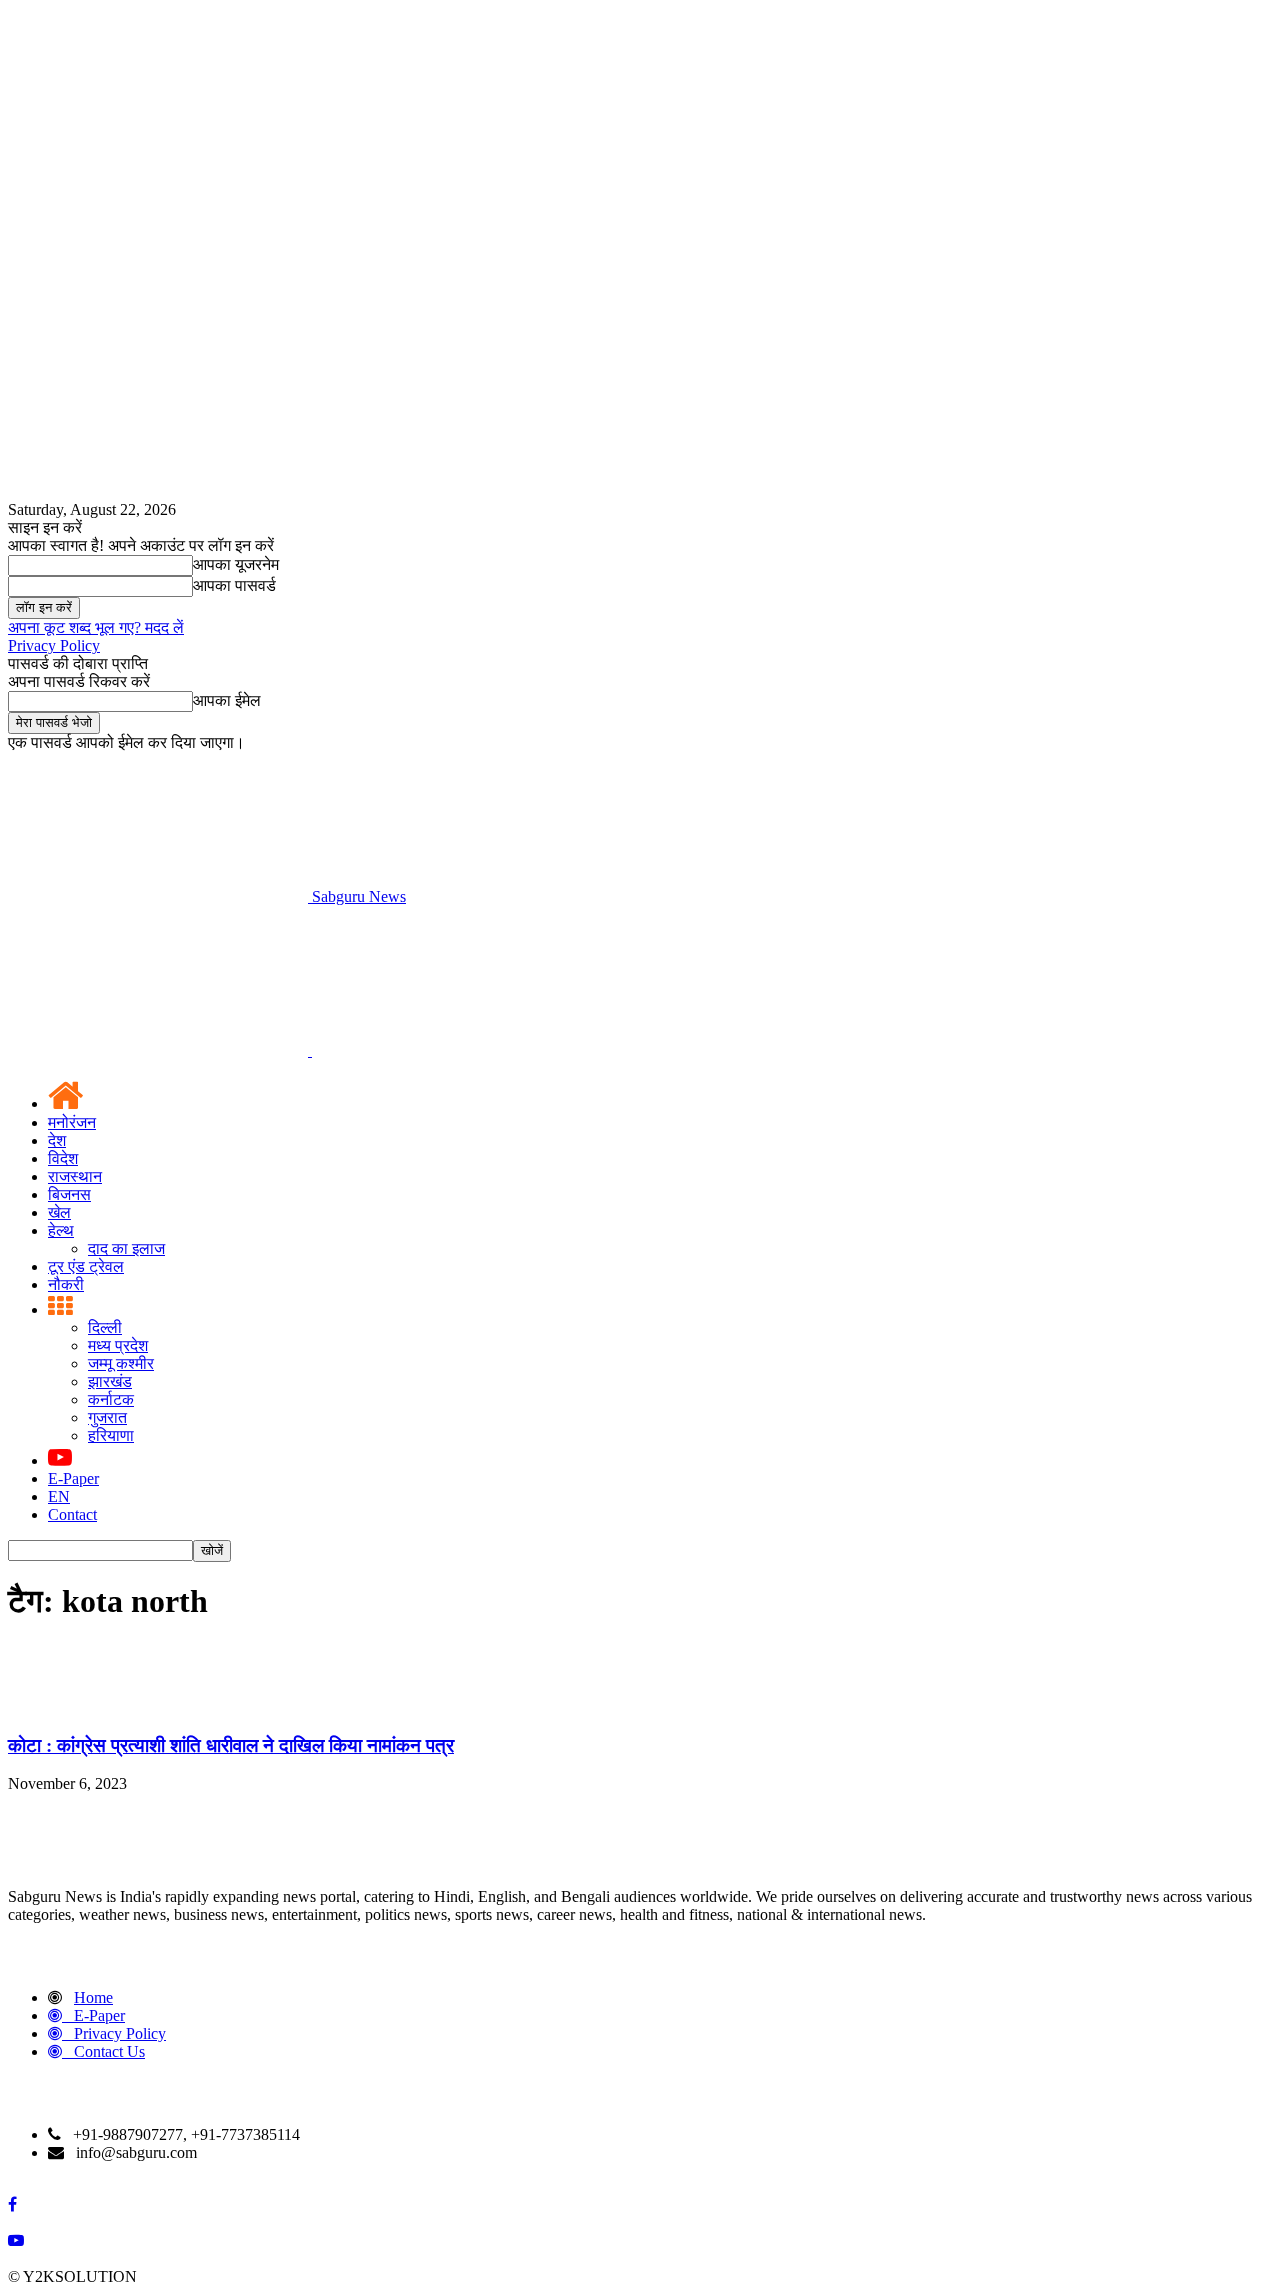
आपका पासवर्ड (234, 585)
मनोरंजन (72, 1122)
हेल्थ (61, 1230)
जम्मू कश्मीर (121, 1363)
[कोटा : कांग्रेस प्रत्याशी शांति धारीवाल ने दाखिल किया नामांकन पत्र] (58, 1706)
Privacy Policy (54, 645)
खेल (59, 1212)
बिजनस (69, 1194)
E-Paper (73, 1478)
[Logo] (160, 1050)
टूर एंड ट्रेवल (86, 1266)
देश (57, 1140)
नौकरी (66, 1284)
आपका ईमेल (227, 700)
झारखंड (110, 1381)
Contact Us (109, 2051)
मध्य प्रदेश (118, 1345)
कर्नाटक (111, 1399)
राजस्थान (75, 1176)
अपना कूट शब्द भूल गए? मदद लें (96, 627)
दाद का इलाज (126, 1248)
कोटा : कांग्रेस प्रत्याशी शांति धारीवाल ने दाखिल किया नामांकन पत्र (231, 1745)
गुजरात (107, 1417)
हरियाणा (111, 1435)
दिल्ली (105, 1327)
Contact (72, 1514)
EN (59, 1496)
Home (93, 1997)
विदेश (63, 1158)
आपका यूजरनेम (236, 564)
